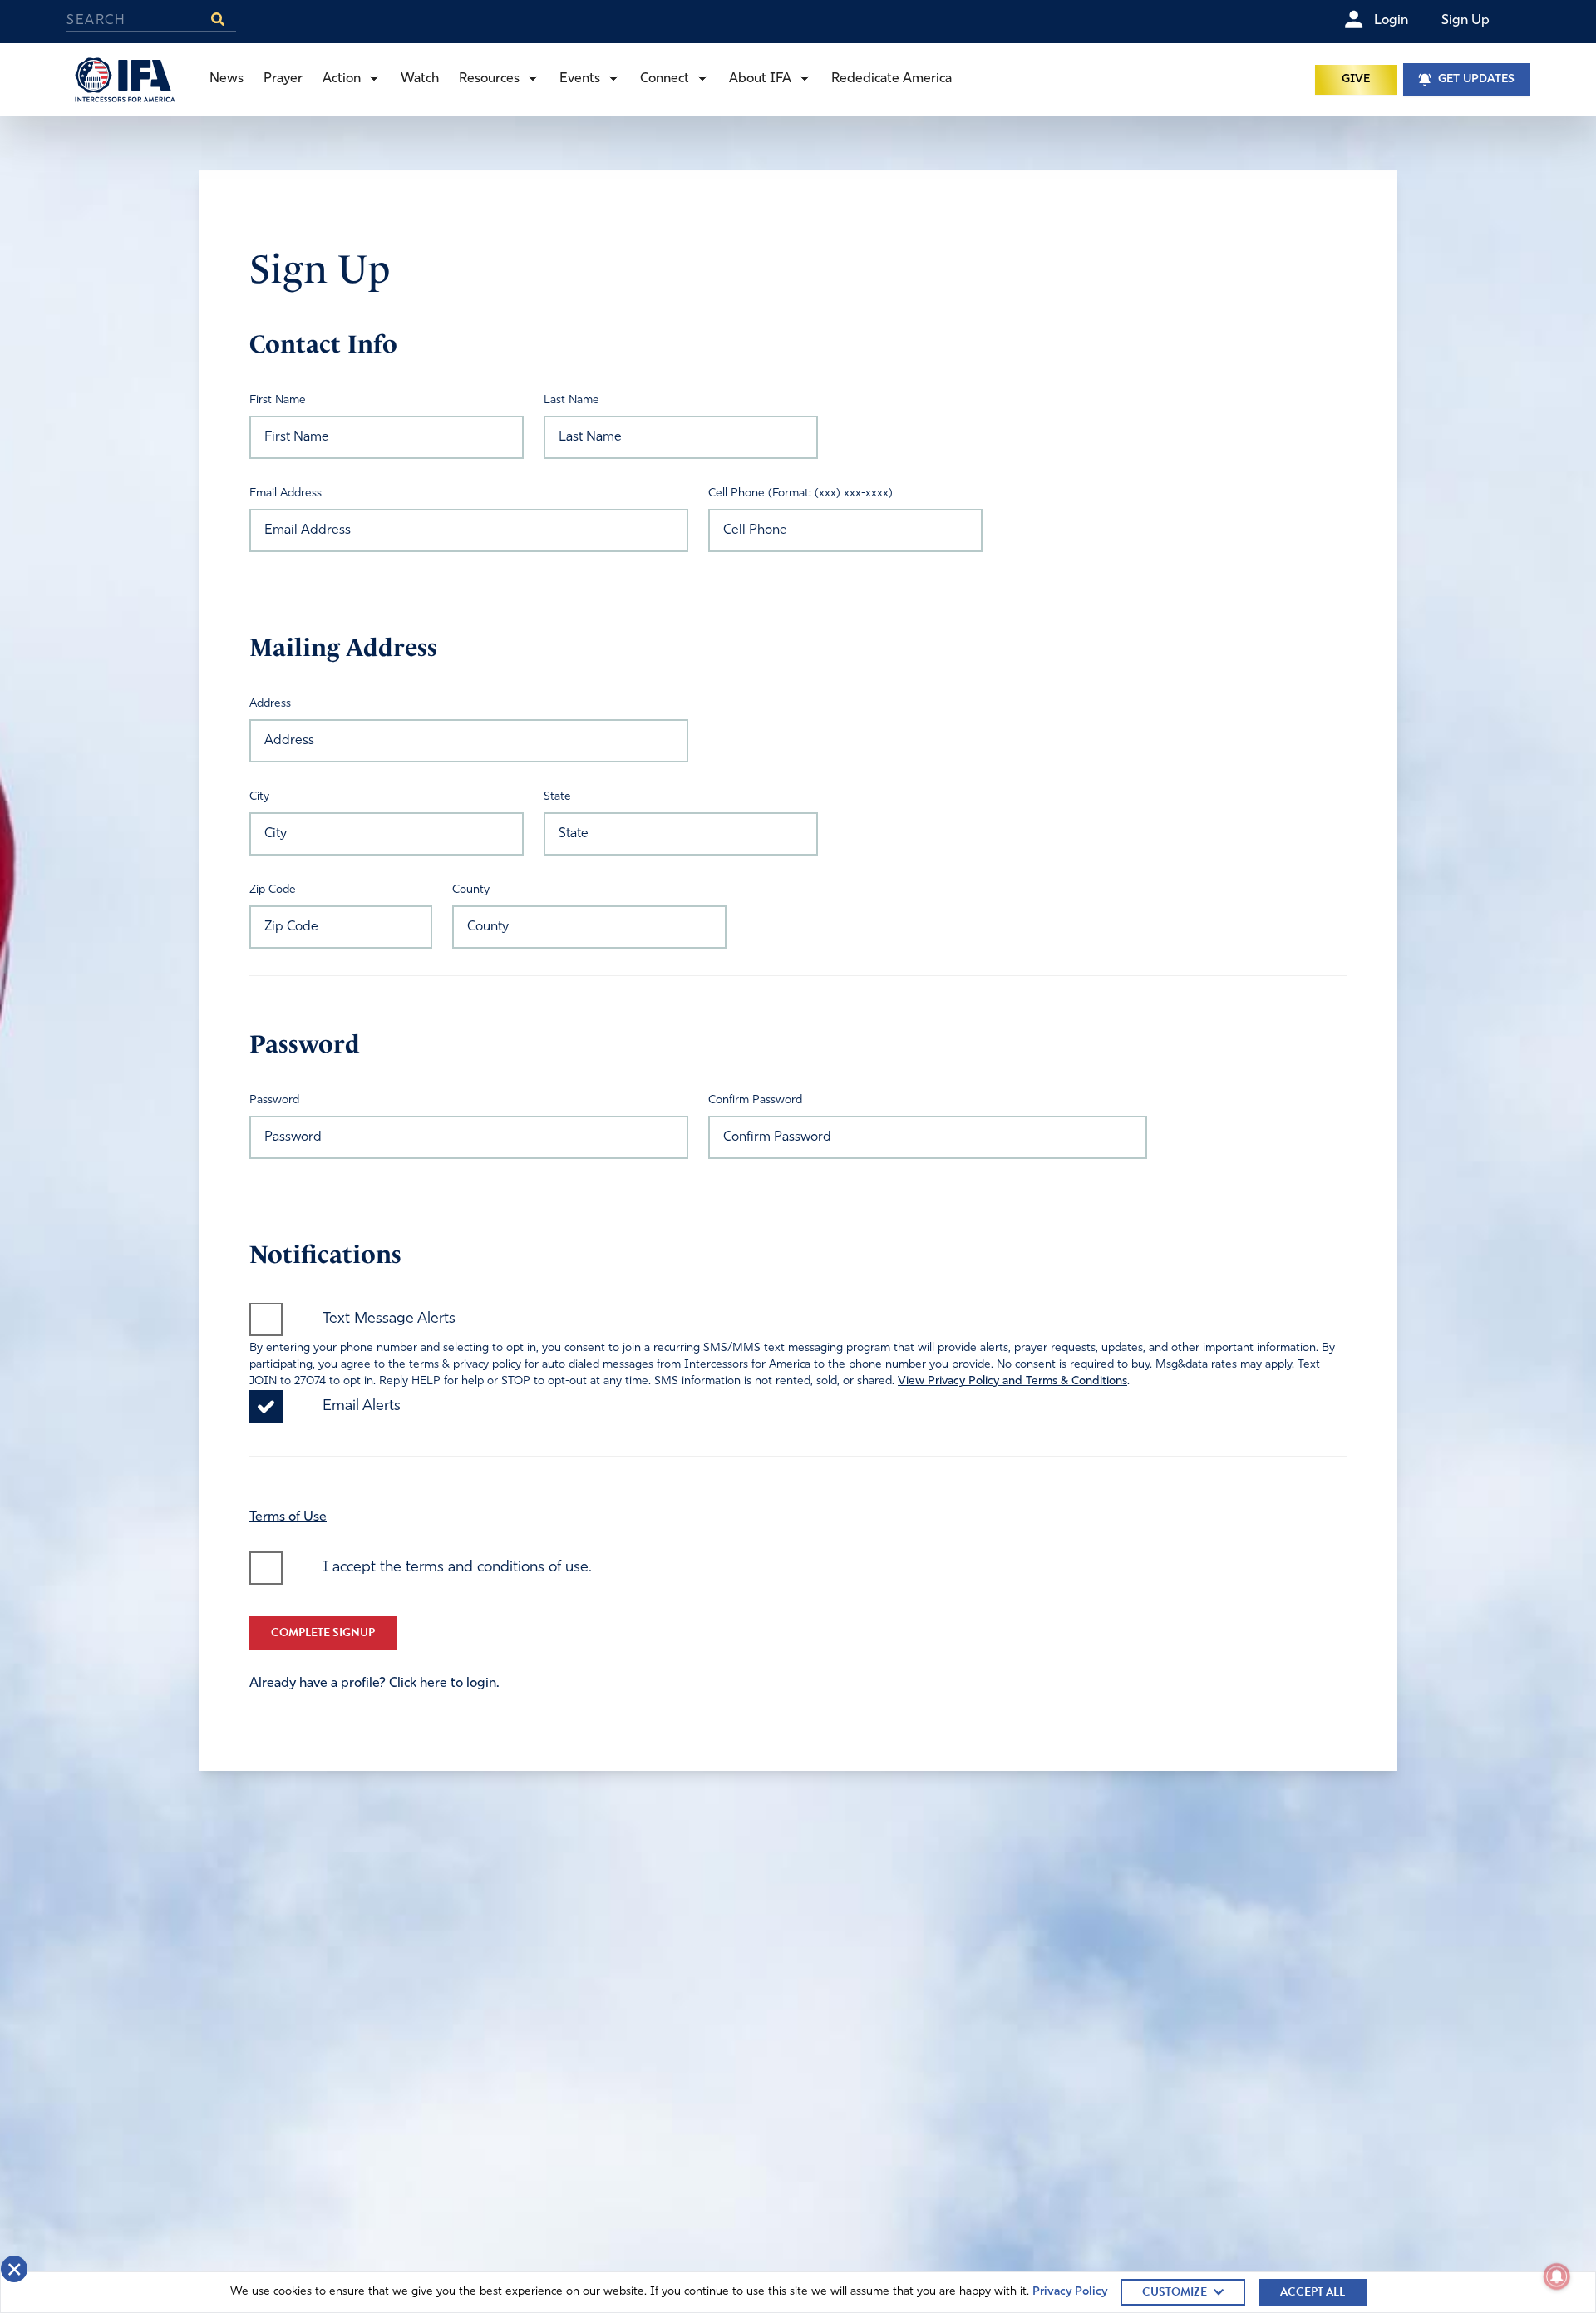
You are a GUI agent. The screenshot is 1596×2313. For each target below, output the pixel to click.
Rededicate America (892, 79)
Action (342, 79)
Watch (420, 79)
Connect (665, 79)
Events (580, 79)
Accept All (1313, 2292)
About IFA (760, 79)
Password (274, 1100)
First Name (278, 400)
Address (270, 704)
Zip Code (273, 890)
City (259, 797)
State (557, 797)
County (471, 890)
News (227, 79)
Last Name (571, 400)
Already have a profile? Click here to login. (374, 1684)
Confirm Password (755, 1100)
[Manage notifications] (1557, 2276)
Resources (489, 79)
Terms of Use (288, 1517)
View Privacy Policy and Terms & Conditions (1012, 1381)
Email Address (286, 493)
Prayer (283, 79)
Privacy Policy (1070, 2292)
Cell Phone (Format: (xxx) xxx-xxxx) (800, 493)
